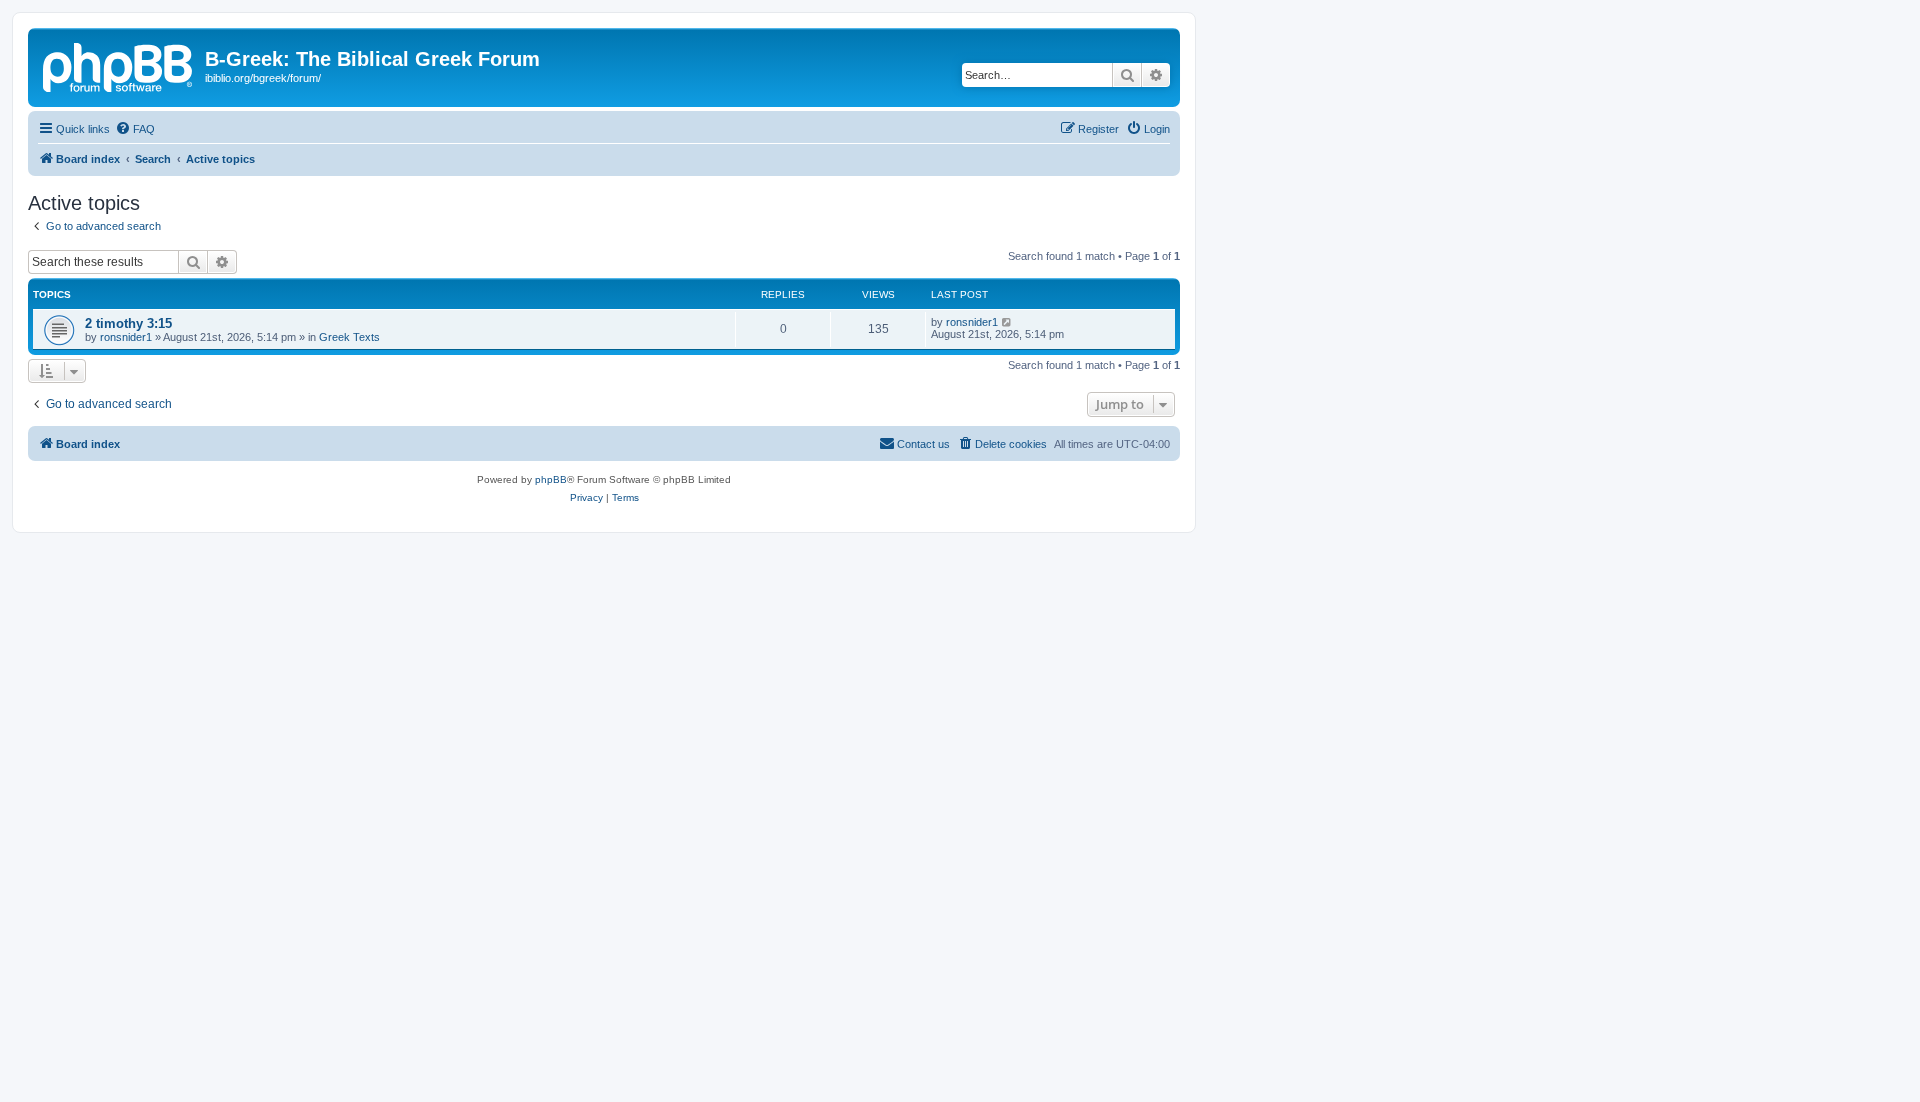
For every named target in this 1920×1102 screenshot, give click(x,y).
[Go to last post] (1007, 322)
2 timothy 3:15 (128, 323)
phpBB (551, 479)
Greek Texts (349, 337)
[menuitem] (135, 129)
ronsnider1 (126, 337)
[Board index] (119, 65)
